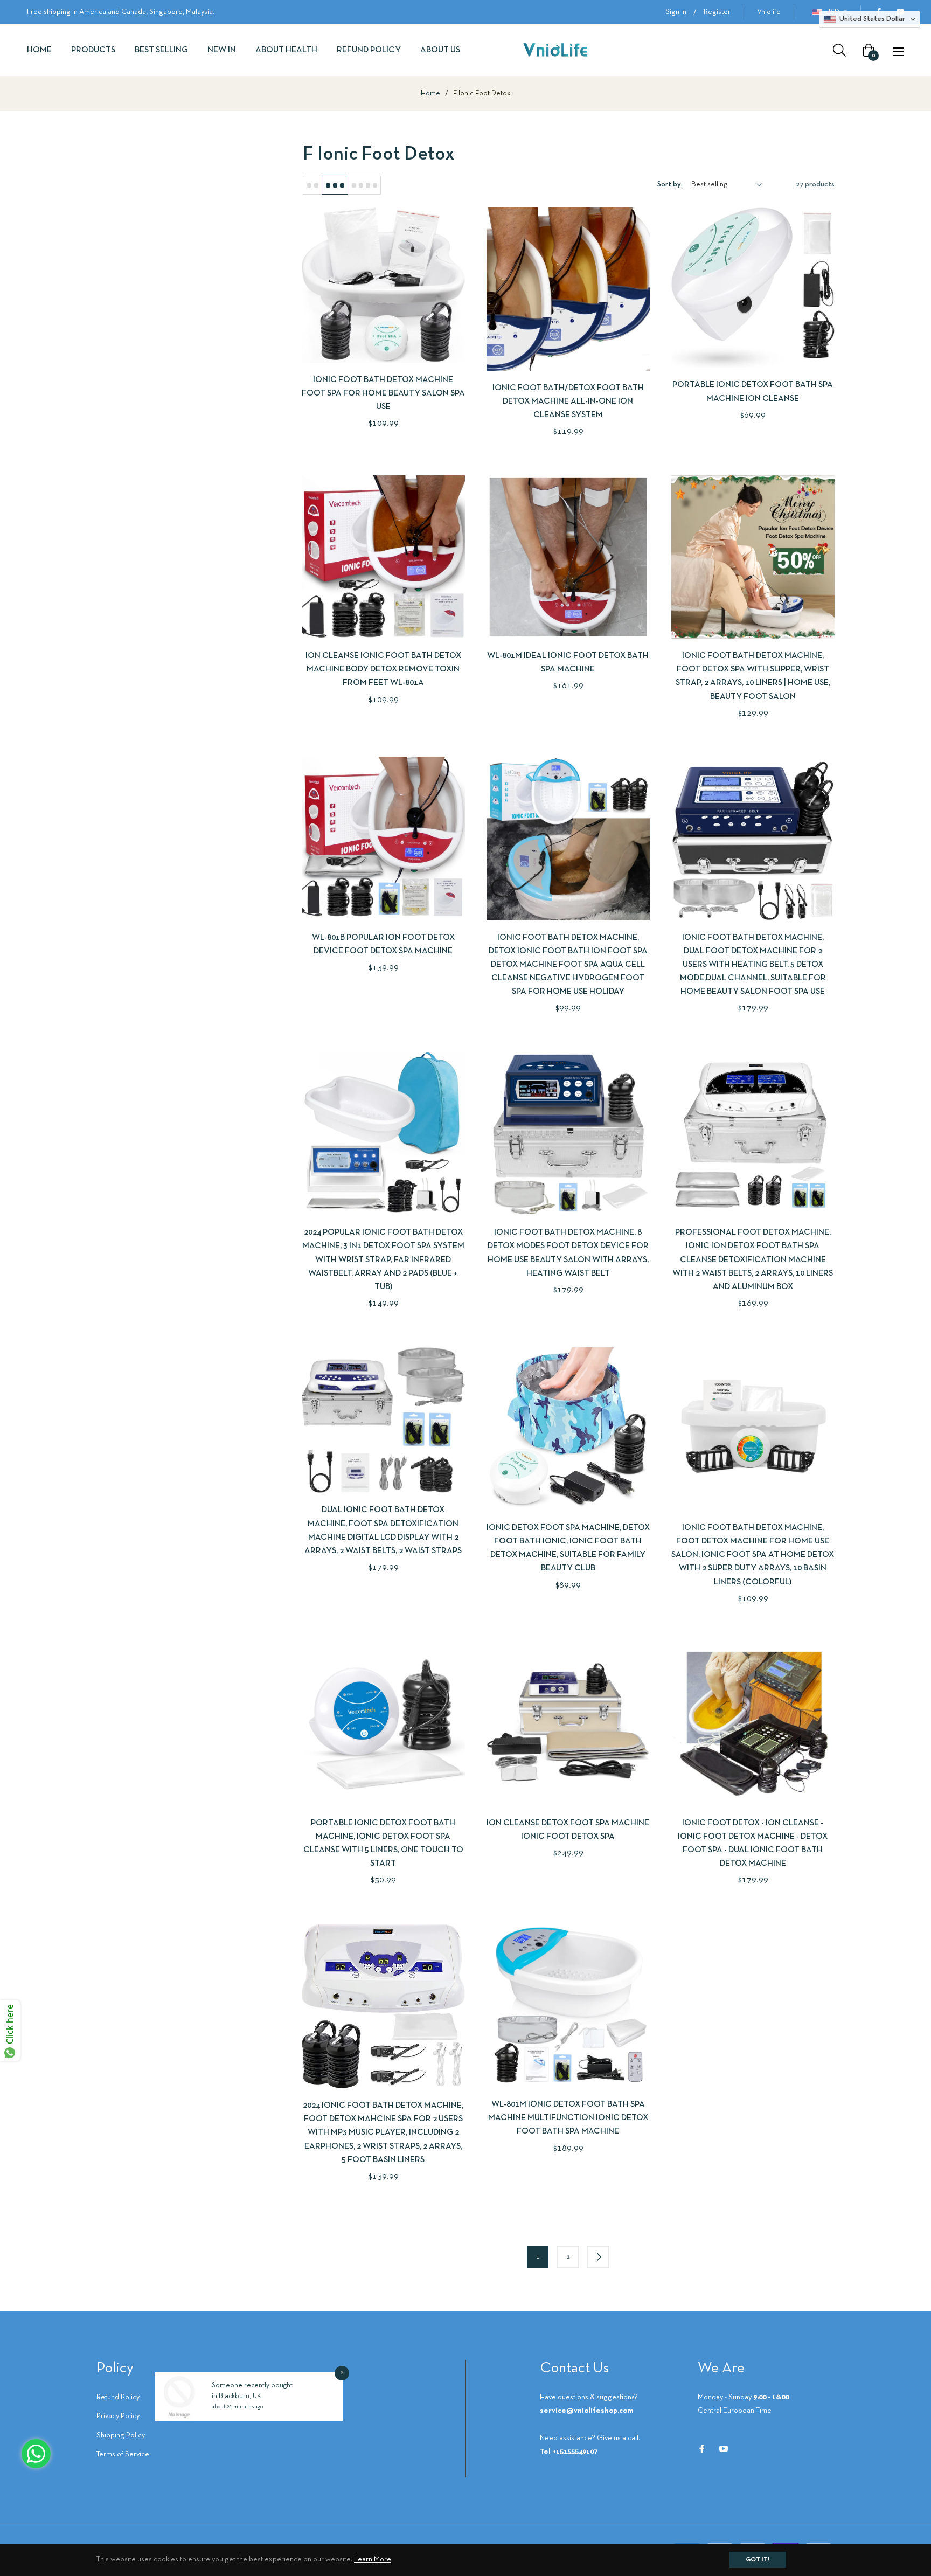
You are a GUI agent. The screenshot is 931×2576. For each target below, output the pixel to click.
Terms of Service (123, 2454)
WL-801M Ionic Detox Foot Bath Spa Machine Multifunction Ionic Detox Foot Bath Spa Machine (568, 2118)
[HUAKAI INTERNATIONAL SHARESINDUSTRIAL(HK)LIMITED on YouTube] (724, 2449)
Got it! (758, 2560)
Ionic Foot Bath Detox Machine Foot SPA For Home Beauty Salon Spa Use (383, 393)
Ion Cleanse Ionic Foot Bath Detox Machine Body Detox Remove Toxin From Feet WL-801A (383, 669)
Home (430, 94)
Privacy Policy (118, 2416)
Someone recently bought (252, 2386)
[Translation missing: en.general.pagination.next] (598, 2257)
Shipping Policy (121, 2436)
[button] (870, 19)
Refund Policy (118, 2397)
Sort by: (670, 185)
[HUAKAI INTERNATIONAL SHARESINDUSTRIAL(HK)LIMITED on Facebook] (702, 2449)
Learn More (373, 2560)
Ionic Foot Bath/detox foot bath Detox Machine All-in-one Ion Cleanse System (568, 401)
